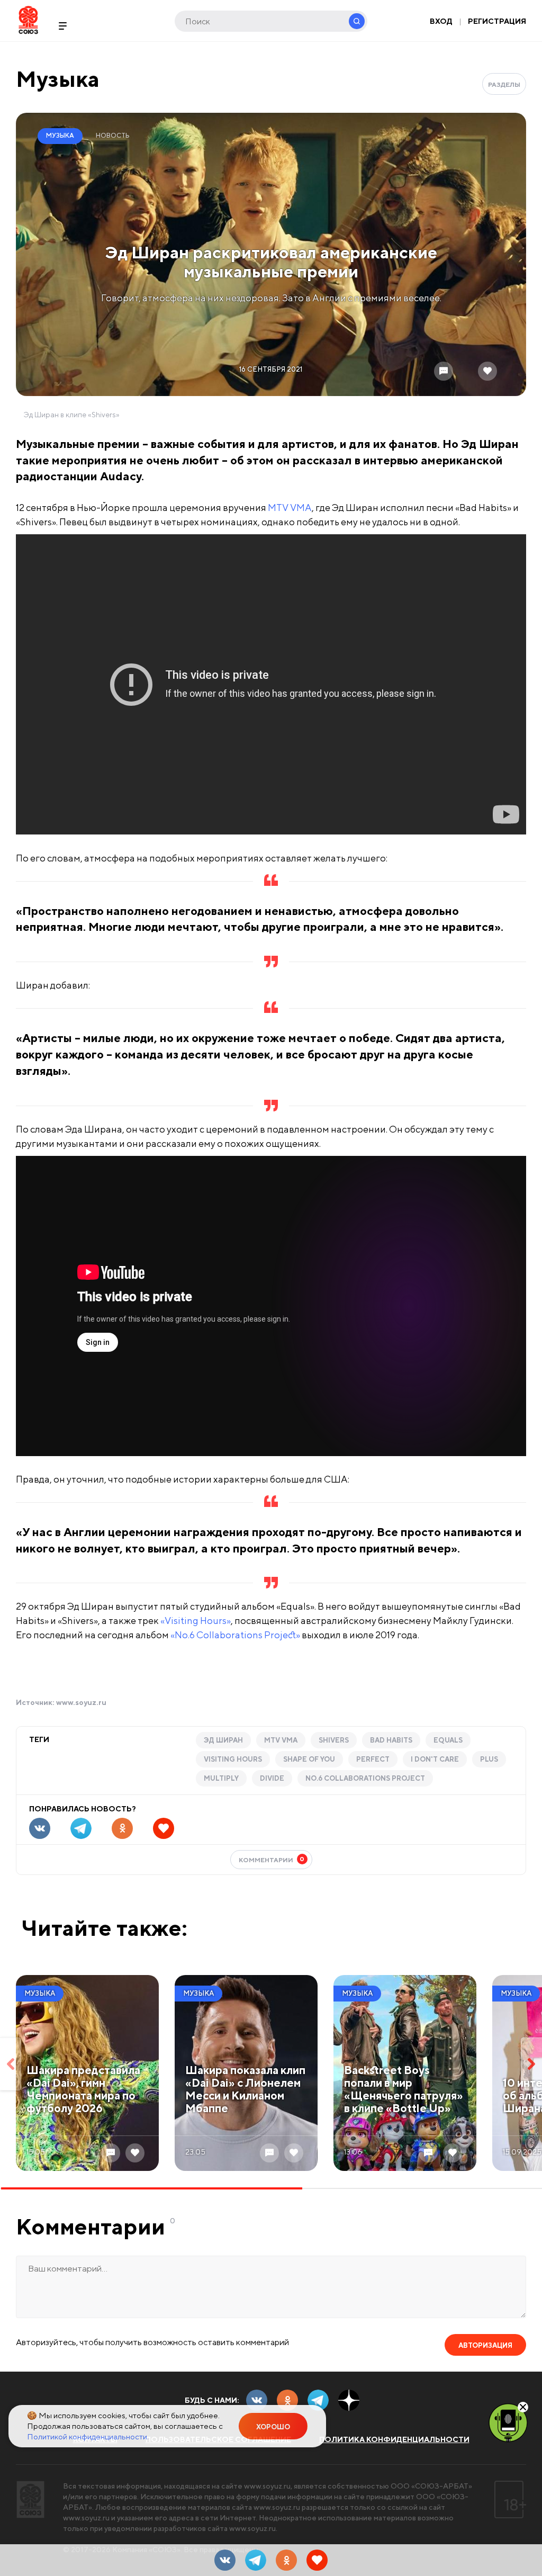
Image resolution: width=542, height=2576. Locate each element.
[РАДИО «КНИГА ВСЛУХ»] (508, 2422)
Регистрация (497, 21)
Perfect (373, 1759)
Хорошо (273, 2427)
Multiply (221, 1778)
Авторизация (485, 2345)
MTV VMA (290, 508)
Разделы (504, 84)
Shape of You (309, 1759)
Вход (441, 21)
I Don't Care (435, 1759)
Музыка (58, 79)
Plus (489, 1759)
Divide (272, 1778)
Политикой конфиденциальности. (88, 2436)
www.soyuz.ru (81, 1702)
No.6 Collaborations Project (365, 1778)
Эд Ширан (223, 1740)
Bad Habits (391, 1740)
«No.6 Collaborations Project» (235, 1635)
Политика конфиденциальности (394, 2439)
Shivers (334, 1740)
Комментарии (272, 1859)
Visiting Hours (233, 1759)
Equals (448, 1740)
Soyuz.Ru (28, 20)
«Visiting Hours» (196, 1621)
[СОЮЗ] (30, 2499)
